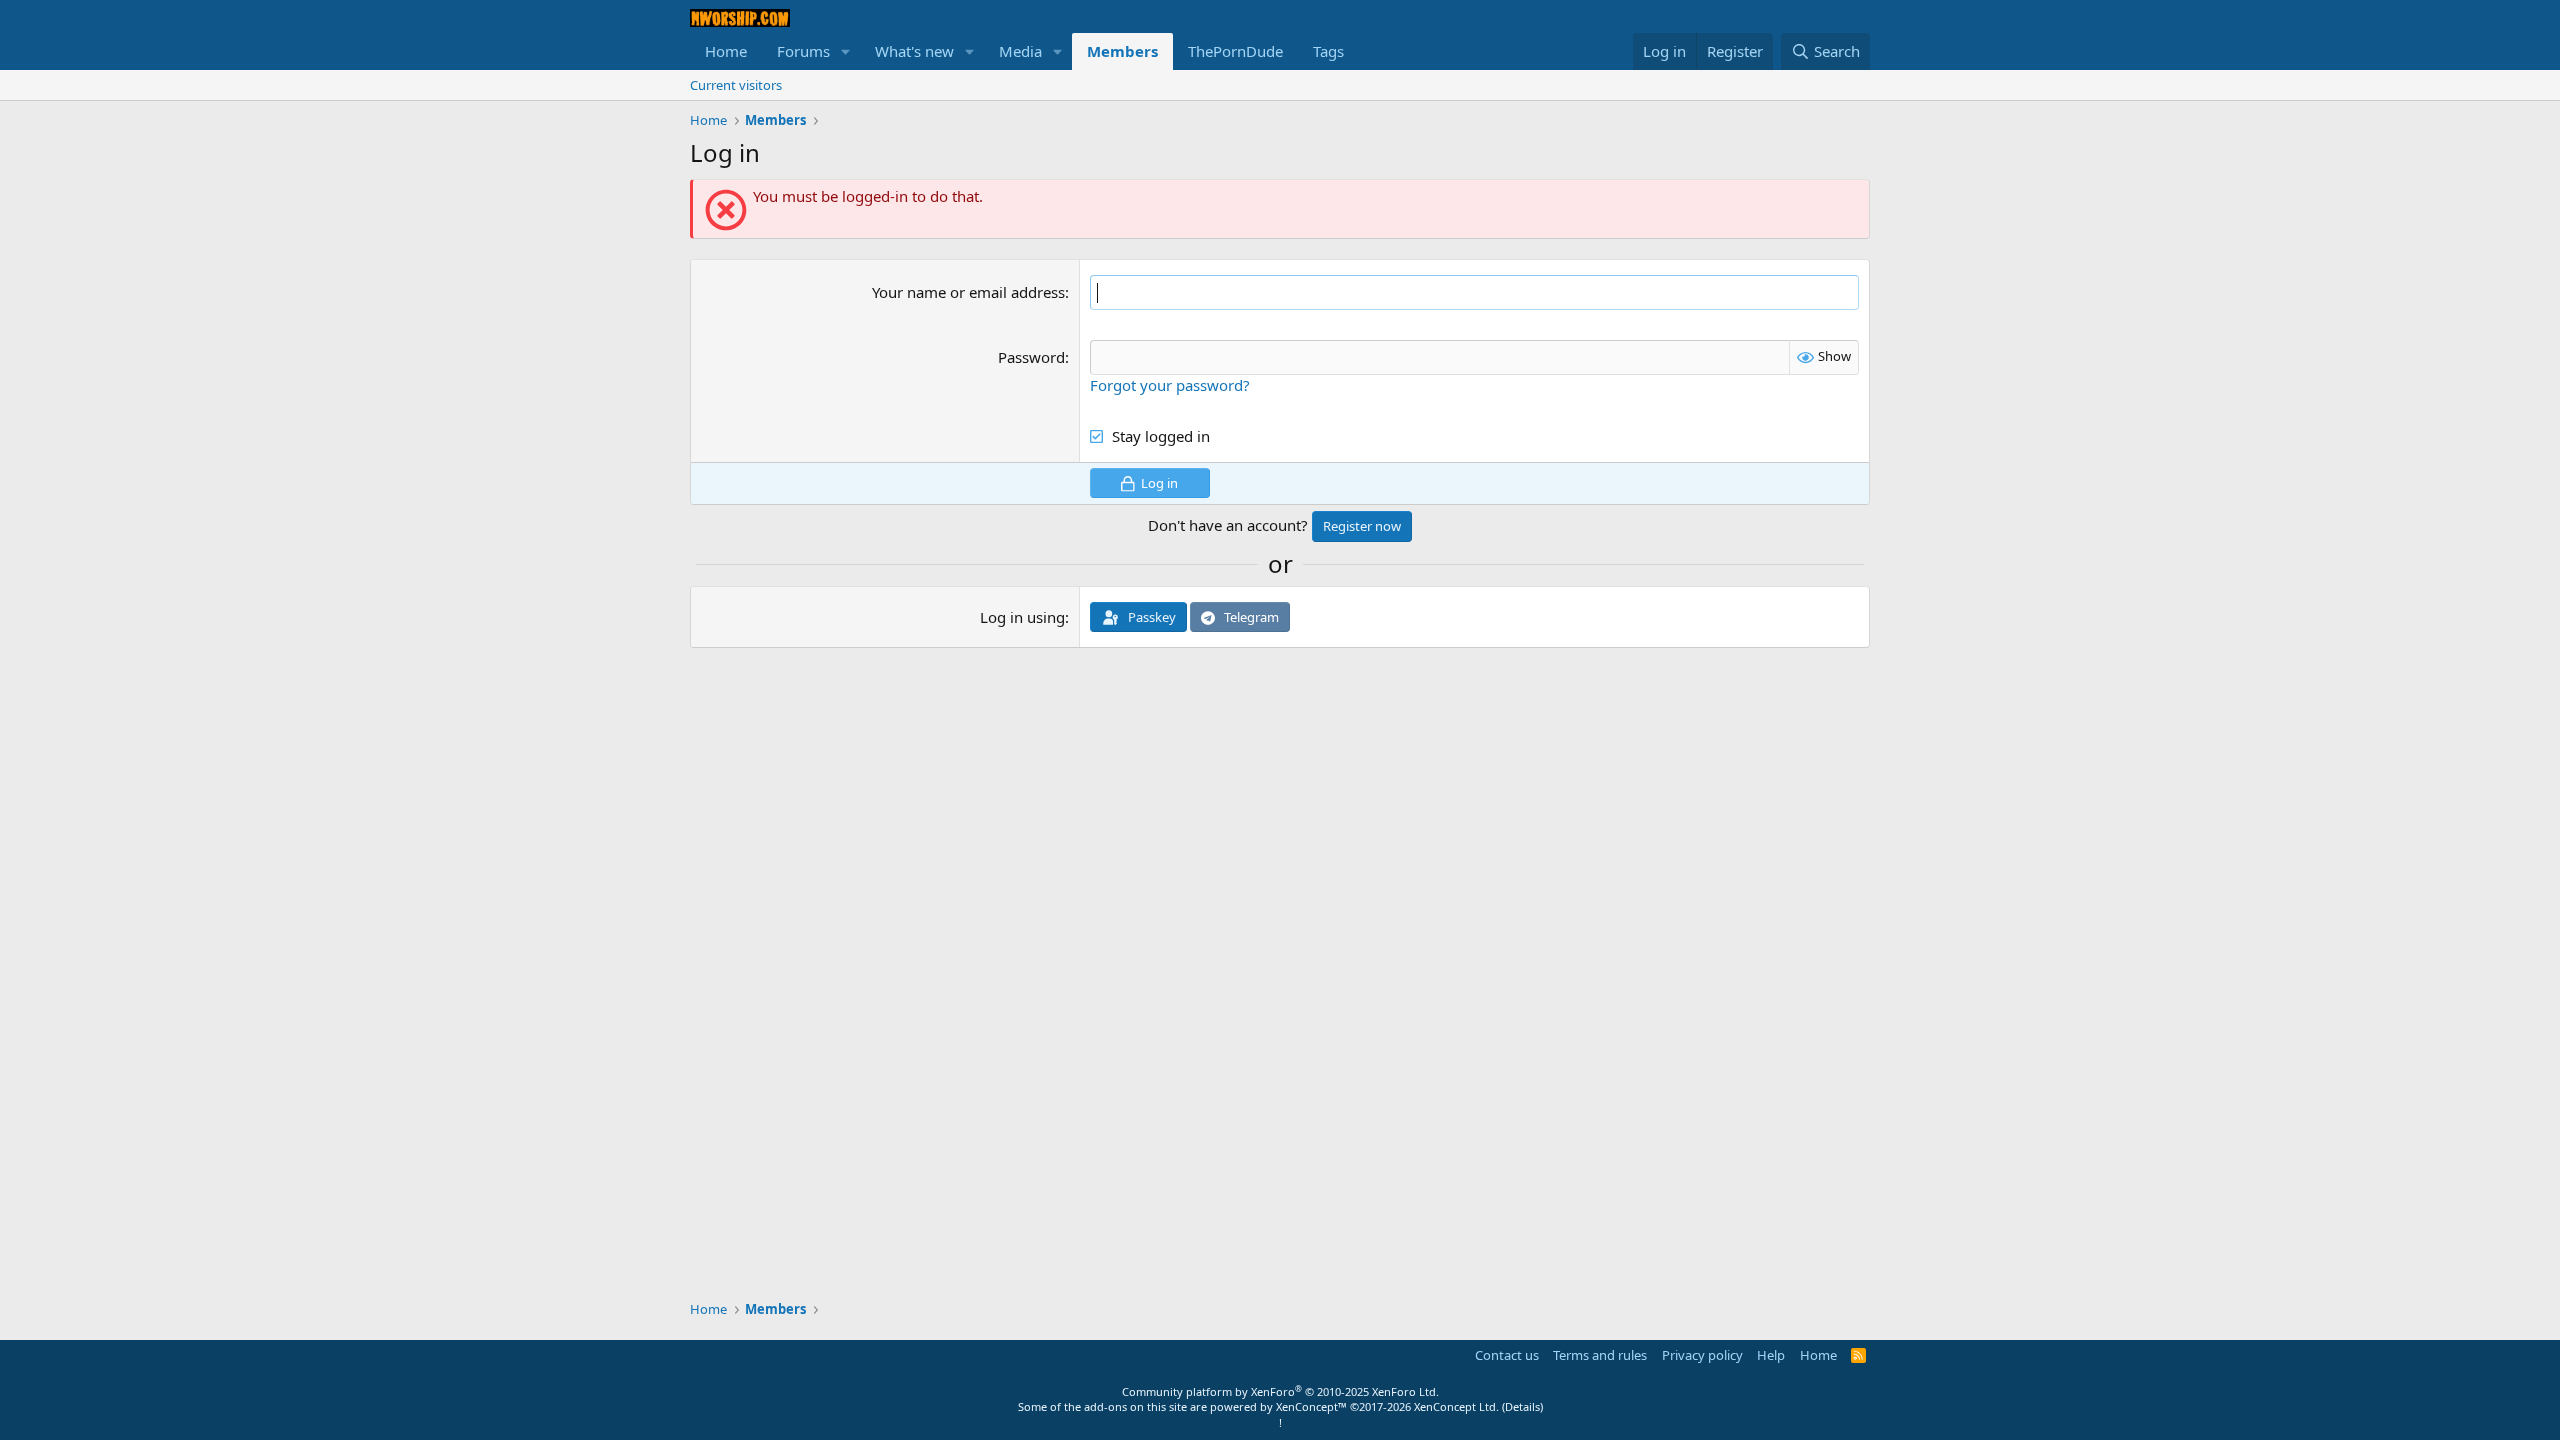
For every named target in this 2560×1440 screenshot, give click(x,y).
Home (726, 51)
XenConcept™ (1311, 1406)
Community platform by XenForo (1280, 1391)
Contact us (1507, 1355)
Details (1522, 1406)
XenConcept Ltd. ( (1459, 1406)
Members (1122, 51)
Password (1031, 357)
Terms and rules (1600, 1355)
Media (1020, 51)
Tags (1328, 51)
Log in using (1022, 617)
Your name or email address (968, 292)
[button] (846, 51)
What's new (914, 51)
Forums (803, 51)
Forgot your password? (1170, 385)
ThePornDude (1235, 51)
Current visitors (736, 85)
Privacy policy (1702, 1355)
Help (1771, 1355)
